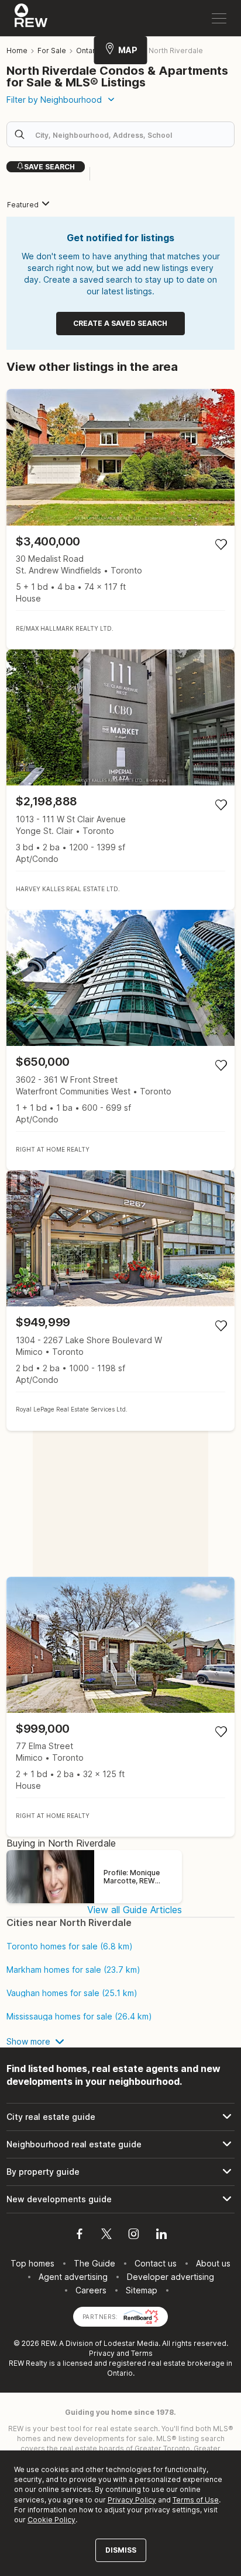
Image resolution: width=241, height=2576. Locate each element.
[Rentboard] (141, 2316)
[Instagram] (134, 2236)
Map (128, 50)
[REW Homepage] (31, 18)
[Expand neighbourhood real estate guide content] (120, 2144)
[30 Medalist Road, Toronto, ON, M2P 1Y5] (120, 519)
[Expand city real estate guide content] (120, 2117)
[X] (106, 2236)
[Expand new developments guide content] (120, 2199)
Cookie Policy (51, 2520)
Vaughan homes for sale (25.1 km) (72, 1993)
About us (213, 2263)
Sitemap (142, 2290)
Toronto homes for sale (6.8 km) (70, 1946)
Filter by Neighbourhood (54, 100)
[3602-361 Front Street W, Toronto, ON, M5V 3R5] (120, 1040)
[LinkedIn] (161, 2236)
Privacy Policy (132, 2500)
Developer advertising (171, 2277)
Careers (91, 2290)
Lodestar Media (131, 2343)
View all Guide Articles (135, 1910)
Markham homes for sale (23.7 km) (73, 1970)
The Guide (94, 2263)
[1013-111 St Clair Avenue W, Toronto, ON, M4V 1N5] (120, 780)
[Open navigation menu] (219, 18)
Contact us (156, 2263)
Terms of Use (196, 2500)
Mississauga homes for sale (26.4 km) (79, 2017)
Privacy (102, 2353)
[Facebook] (80, 2236)
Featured (23, 205)
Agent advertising (73, 2277)
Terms (142, 2353)
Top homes (32, 2263)
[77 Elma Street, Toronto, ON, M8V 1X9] (120, 1707)
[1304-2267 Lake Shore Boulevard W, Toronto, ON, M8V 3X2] (120, 1301)
